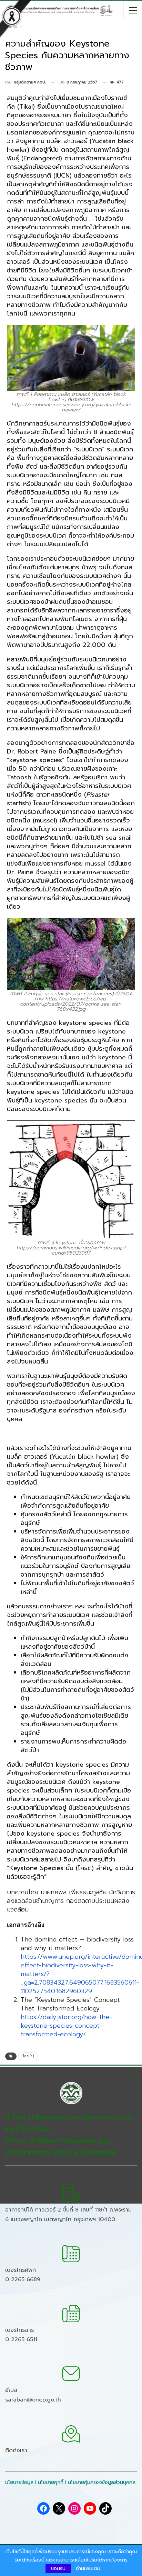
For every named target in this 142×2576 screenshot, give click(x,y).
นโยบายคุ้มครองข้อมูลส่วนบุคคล (102, 2482)
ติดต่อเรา (16, 2450)
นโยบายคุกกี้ (51, 2482)
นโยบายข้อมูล (19, 2482)
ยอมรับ (58, 2569)
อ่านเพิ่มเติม (88, 2569)
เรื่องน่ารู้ (28, 2056)
